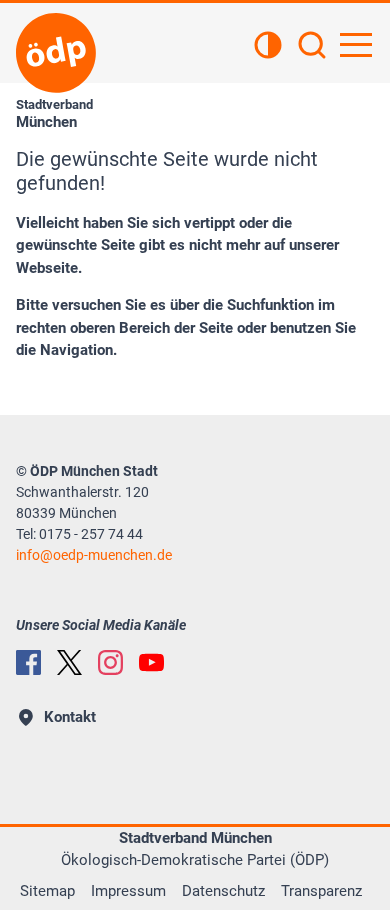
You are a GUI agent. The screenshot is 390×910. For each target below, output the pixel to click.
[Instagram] (110, 662)
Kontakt (70, 717)
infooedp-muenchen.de (94, 555)
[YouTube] (151, 662)
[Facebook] (28, 662)
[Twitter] (69, 662)
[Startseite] (56, 53)
